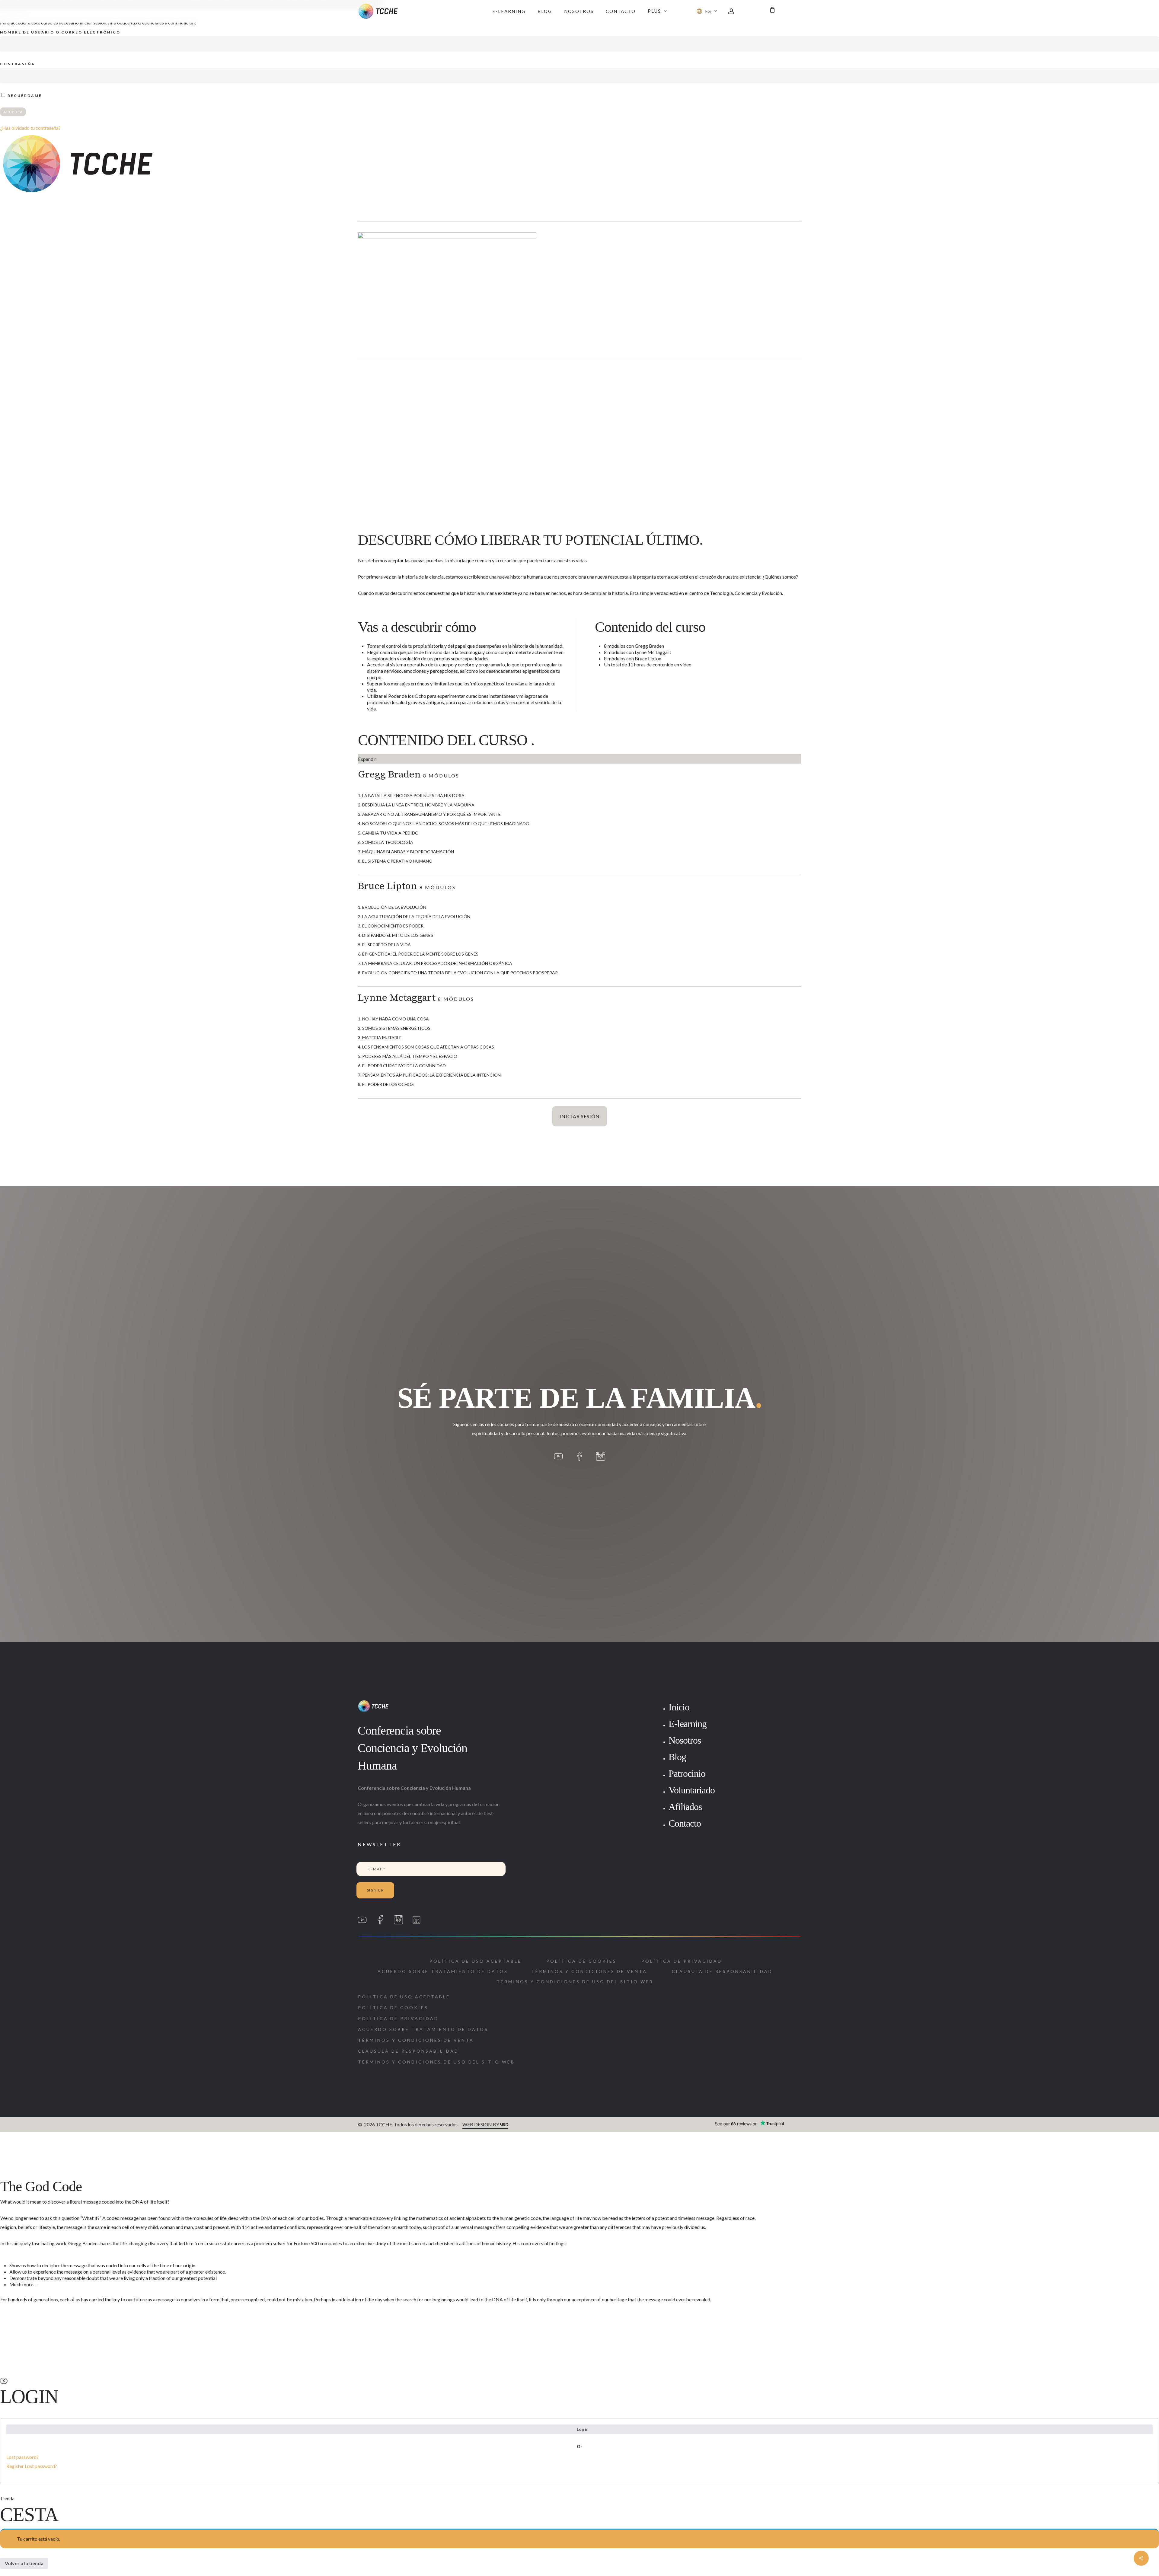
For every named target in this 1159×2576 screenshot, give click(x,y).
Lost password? (22, 2457)
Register (15, 2466)
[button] (443, 1971)
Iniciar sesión (580, 1116)
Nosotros (685, 1740)
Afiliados (685, 1807)
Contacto (685, 1823)
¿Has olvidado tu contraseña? (30, 128)
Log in (583, 2429)
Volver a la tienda (24, 2563)
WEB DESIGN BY (481, 2124)
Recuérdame (24, 96)
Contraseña (18, 64)
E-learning (688, 1724)
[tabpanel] (579, 1000)
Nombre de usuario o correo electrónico (60, 32)
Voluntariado (692, 1790)
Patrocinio (687, 1773)
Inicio (679, 1707)
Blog (677, 1757)
